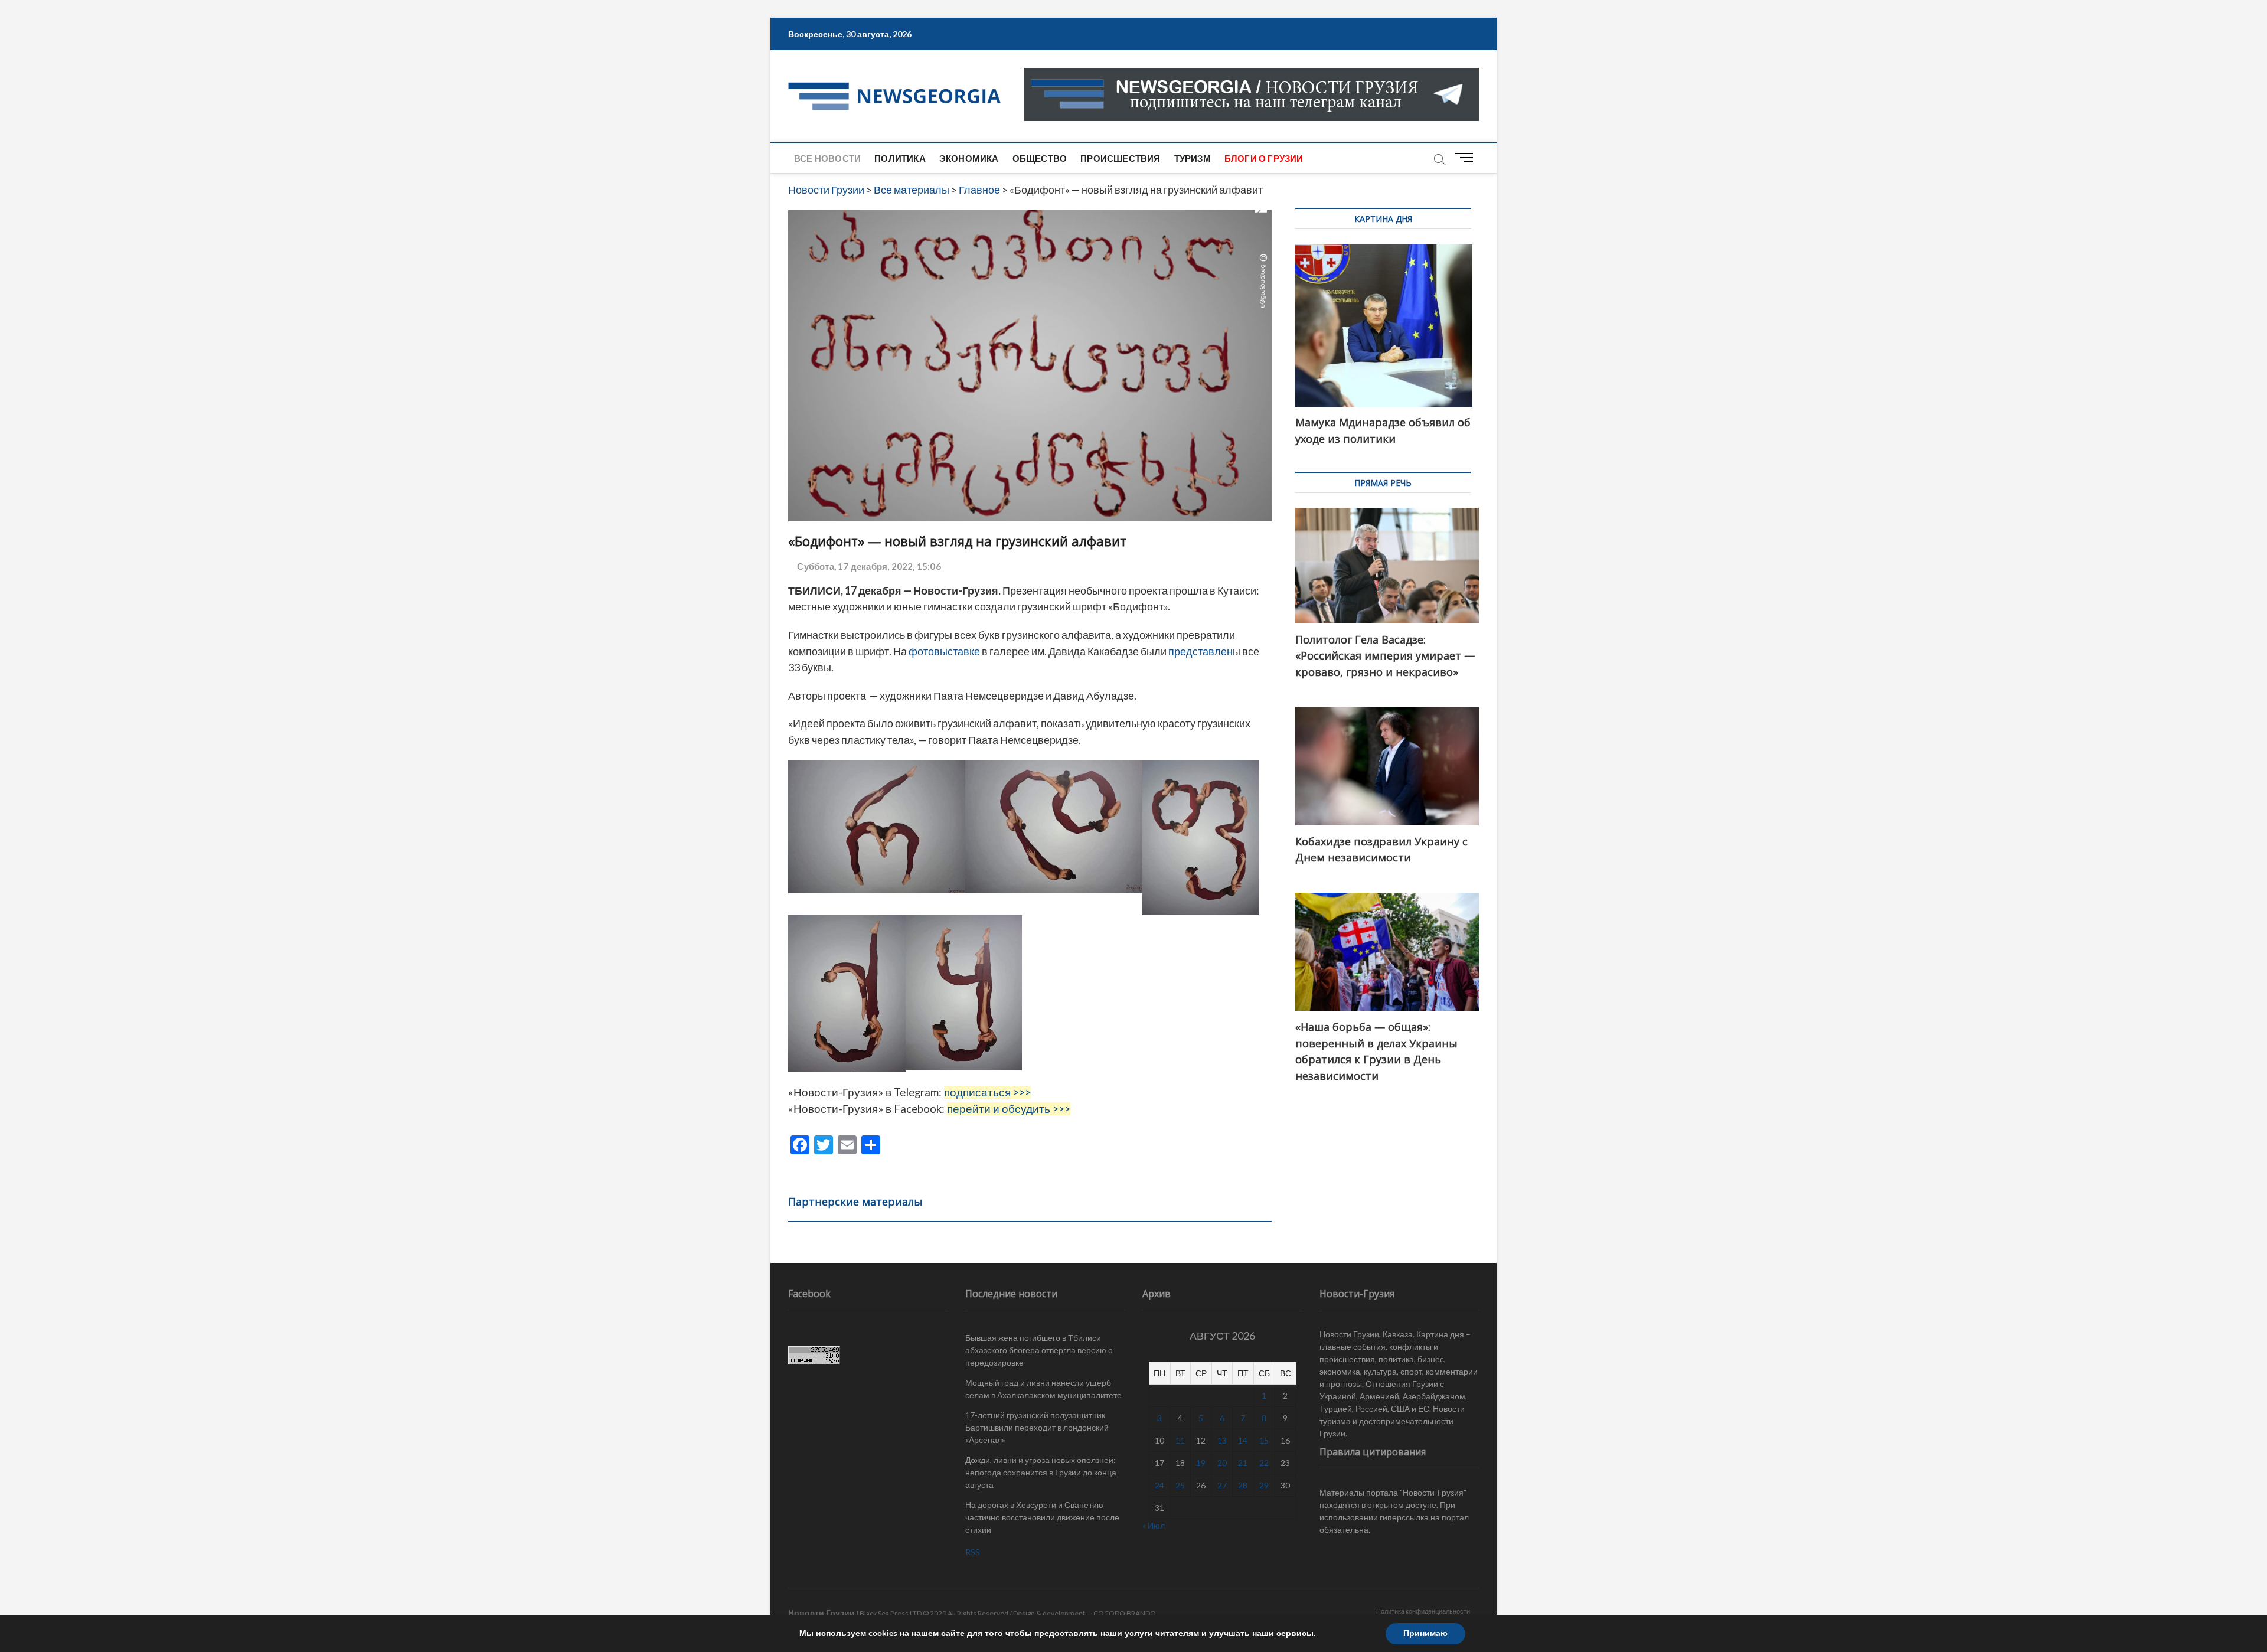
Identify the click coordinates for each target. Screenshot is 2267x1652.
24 (1159, 1485)
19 (1201, 1463)
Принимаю (1425, 1633)
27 (1222, 1485)
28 (1243, 1485)
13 (1222, 1440)
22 (1264, 1463)
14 (1243, 1440)
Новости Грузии (821, 1613)
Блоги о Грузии (1264, 158)
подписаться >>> (987, 1092)
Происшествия (1120, 158)
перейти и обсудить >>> (1009, 1109)
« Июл (1154, 1525)
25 (1180, 1485)
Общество (1040, 158)
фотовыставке (943, 651)
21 (1243, 1463)
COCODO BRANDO (1125, 1613)
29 (1264, 1485)
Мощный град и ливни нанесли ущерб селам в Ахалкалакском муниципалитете (1043, 1389)
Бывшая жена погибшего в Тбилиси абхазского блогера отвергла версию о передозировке (1039, 1350)
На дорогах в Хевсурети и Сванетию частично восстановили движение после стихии (1042, 1517)
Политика (900, 158)
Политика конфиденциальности (1423, 1611)
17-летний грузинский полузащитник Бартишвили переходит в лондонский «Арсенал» (1037, 1427)
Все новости (827, 158)
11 (1180, 1440)
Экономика (969, 158)
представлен (1201, 651)
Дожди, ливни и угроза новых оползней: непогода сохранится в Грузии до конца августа (1041, 1472)
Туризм (1193, 158)
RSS (973, 1552)
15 (1264, 1440)
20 (1222, 1463)
